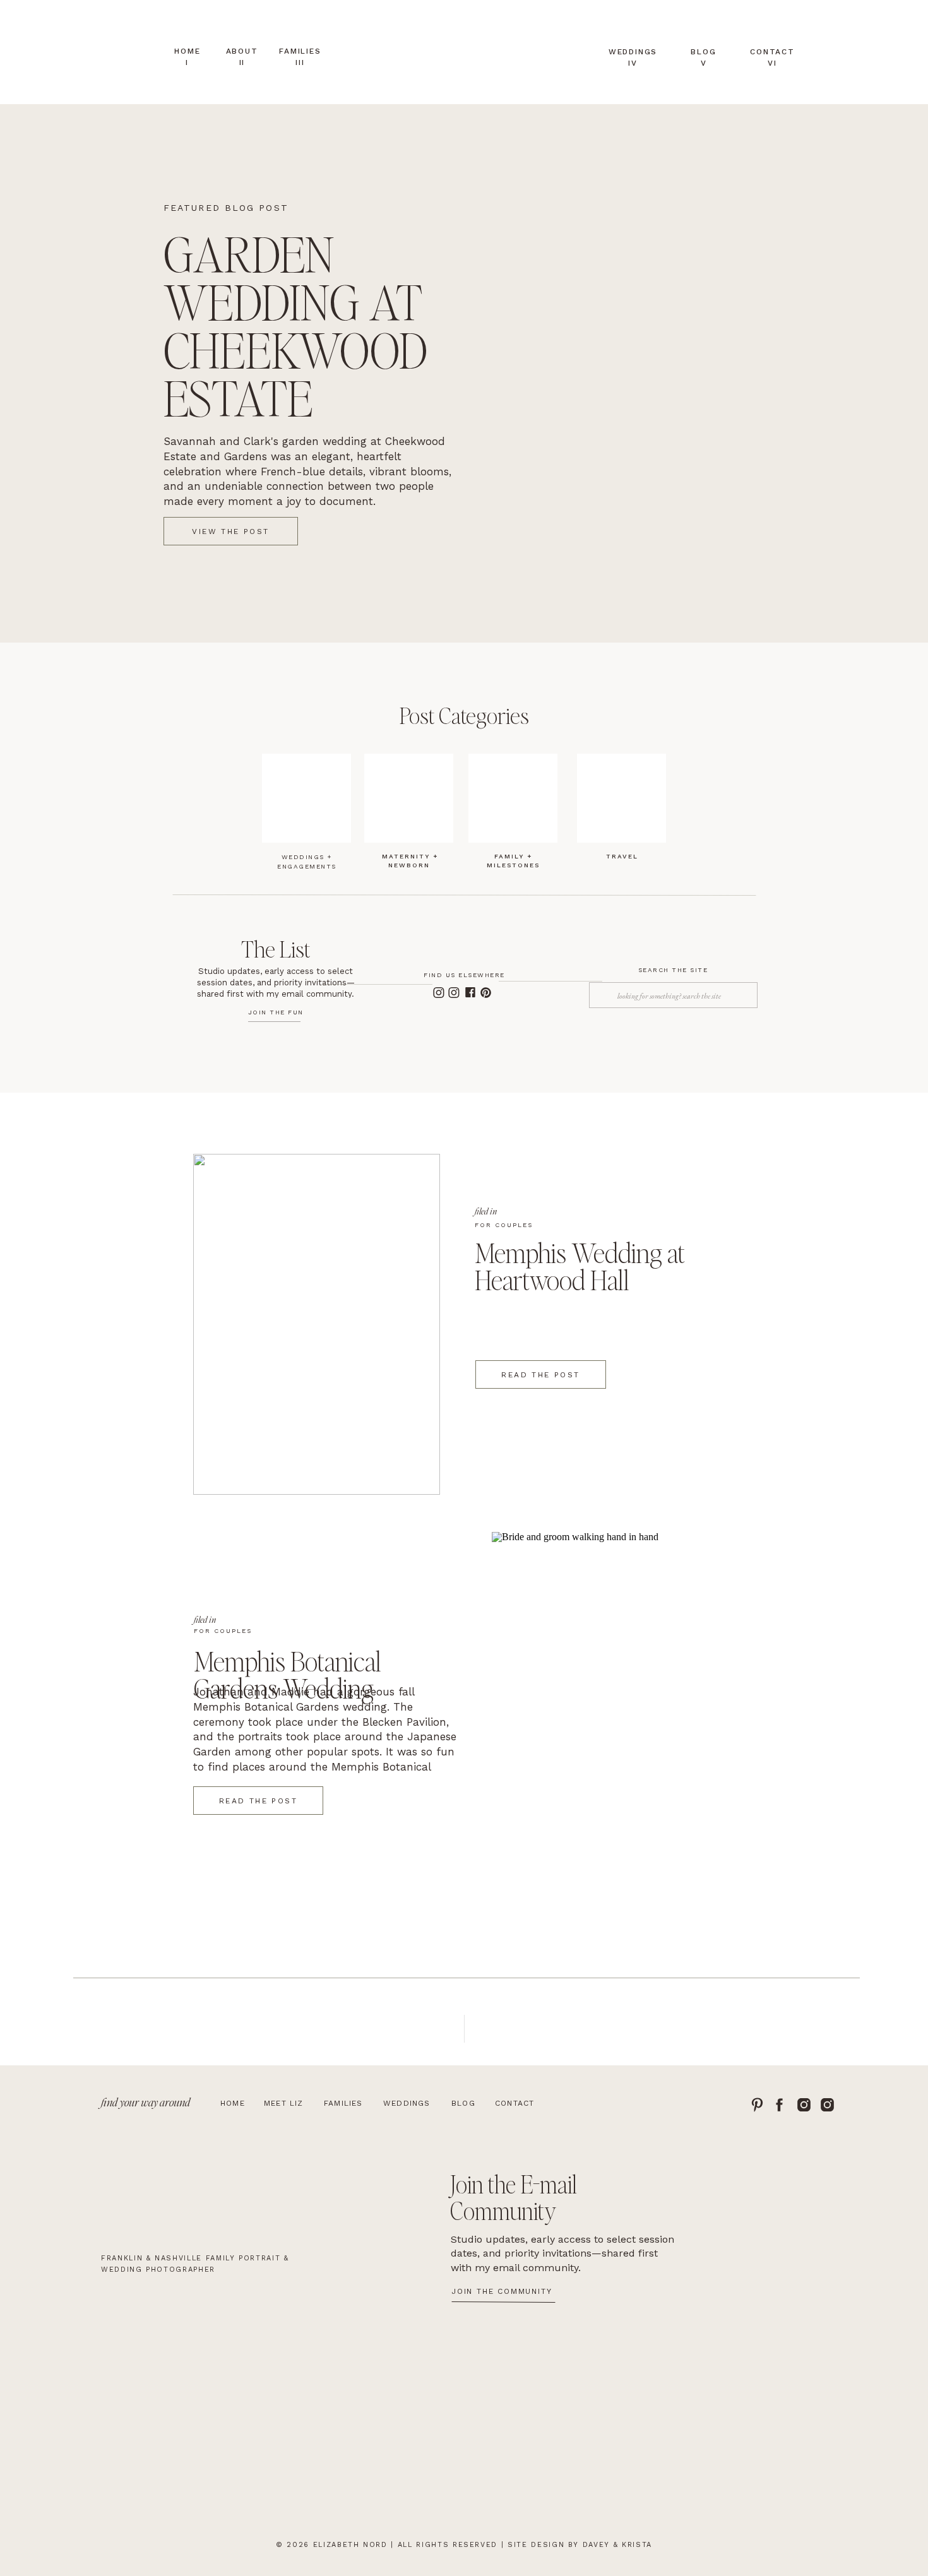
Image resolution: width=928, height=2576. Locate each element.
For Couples (504, 1225)
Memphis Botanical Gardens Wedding (288, 1674)
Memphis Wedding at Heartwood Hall (580, 1266)
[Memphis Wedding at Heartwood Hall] (317, 1324)
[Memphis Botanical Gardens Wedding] (615, 1702)
